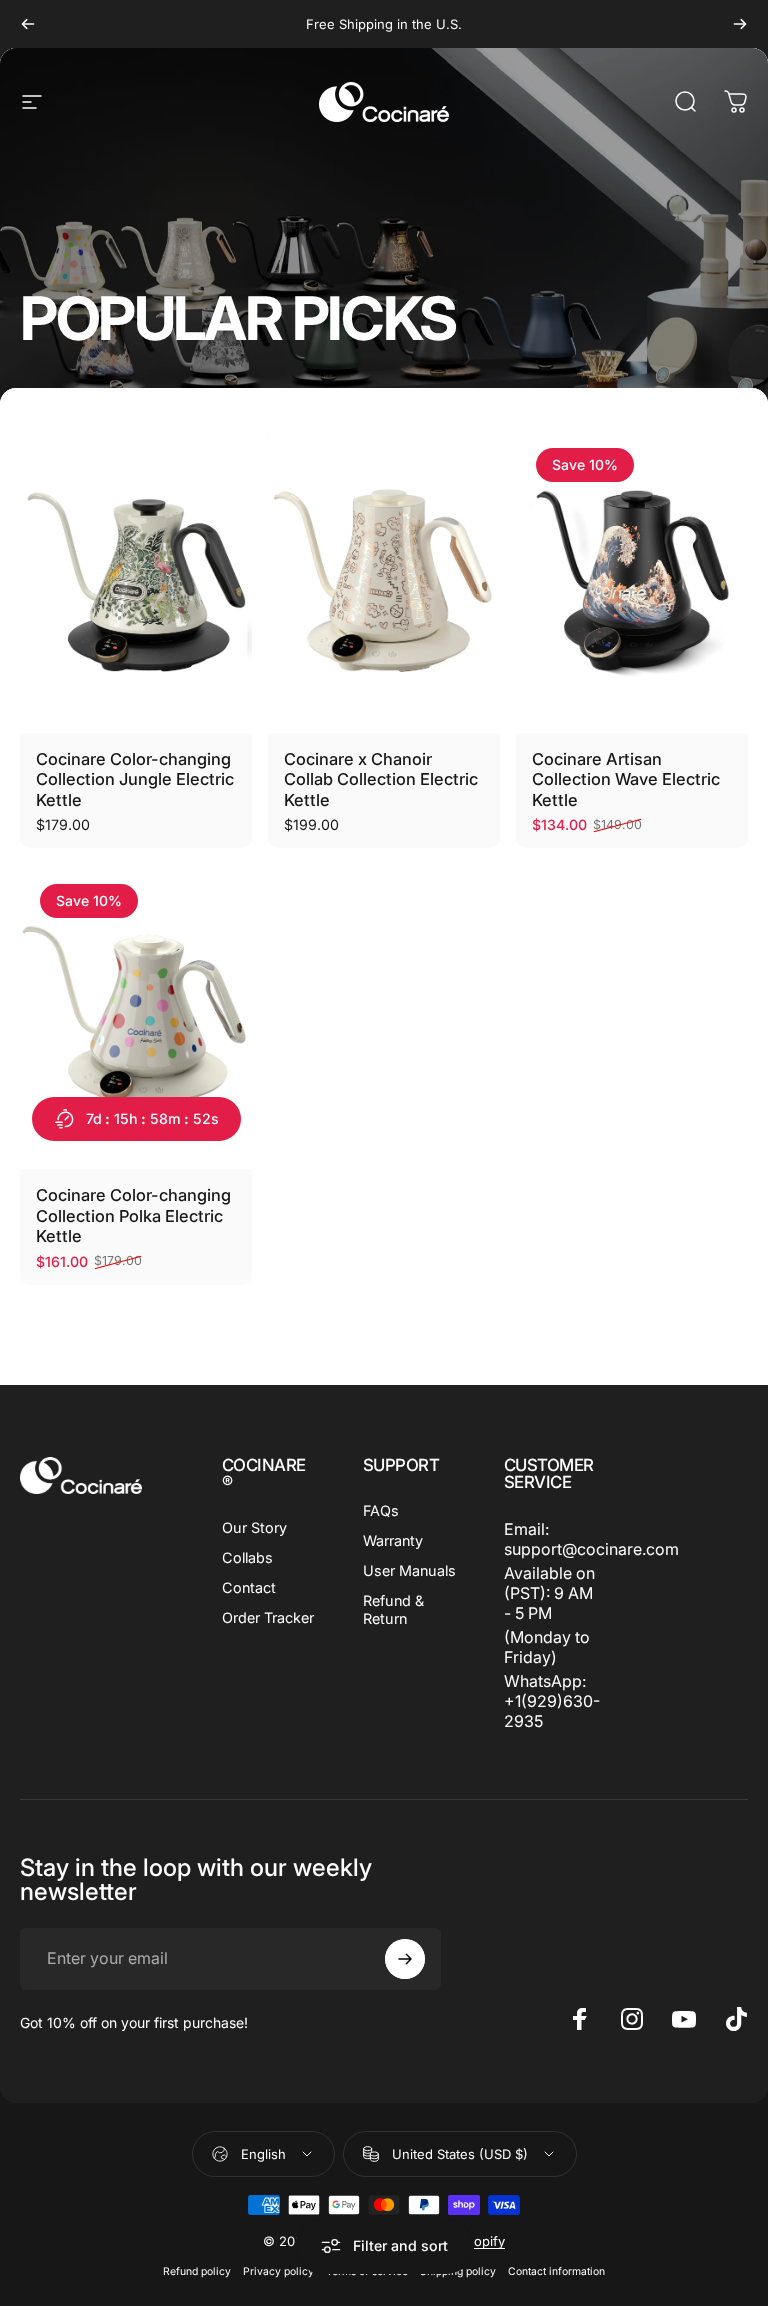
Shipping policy (458, 2271)
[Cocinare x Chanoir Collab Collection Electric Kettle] (384, 580)
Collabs (247, 1557)
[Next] (740, 24)
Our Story (254, 1527)
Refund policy (197, 2271)
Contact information (556, 2271)
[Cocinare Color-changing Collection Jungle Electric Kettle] (136, 580)
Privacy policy (278, 2271)
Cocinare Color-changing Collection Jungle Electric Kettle (135, 779)
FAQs (381, 1510)
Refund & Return (393, 1609)
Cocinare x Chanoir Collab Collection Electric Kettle (381, 779)
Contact (249, 1587)
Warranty (393, 1540)
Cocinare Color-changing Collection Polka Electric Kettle (133, 1215)
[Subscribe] (405, 1959)
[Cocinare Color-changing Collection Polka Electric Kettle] (136, 1016)
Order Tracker (268, 1617)
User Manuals (409, 1570)
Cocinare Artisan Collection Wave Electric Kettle (626, 779)
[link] (550, 1593)
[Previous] (28, 24)
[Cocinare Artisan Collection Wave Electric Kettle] (632, 580)
